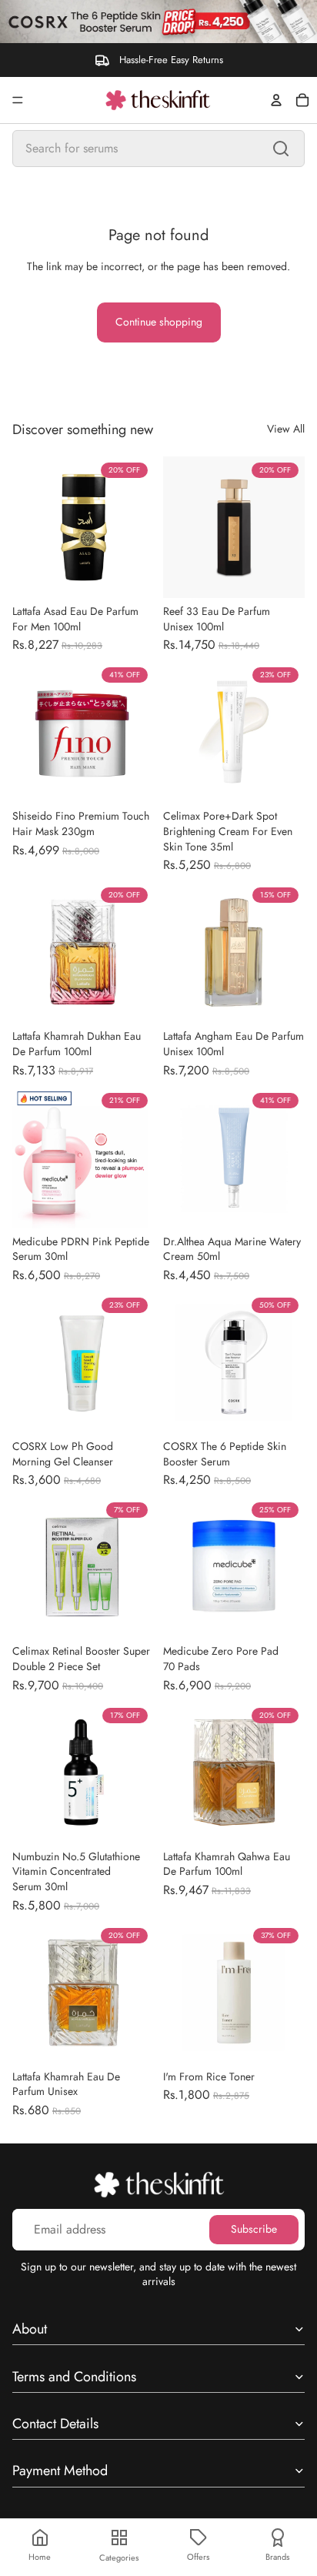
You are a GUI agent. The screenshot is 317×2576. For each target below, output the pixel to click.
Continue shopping (159, 322)
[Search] (281, 149)
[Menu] (18, 100)
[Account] (276, 100)
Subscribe (254, 2229)
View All (286, 429)
